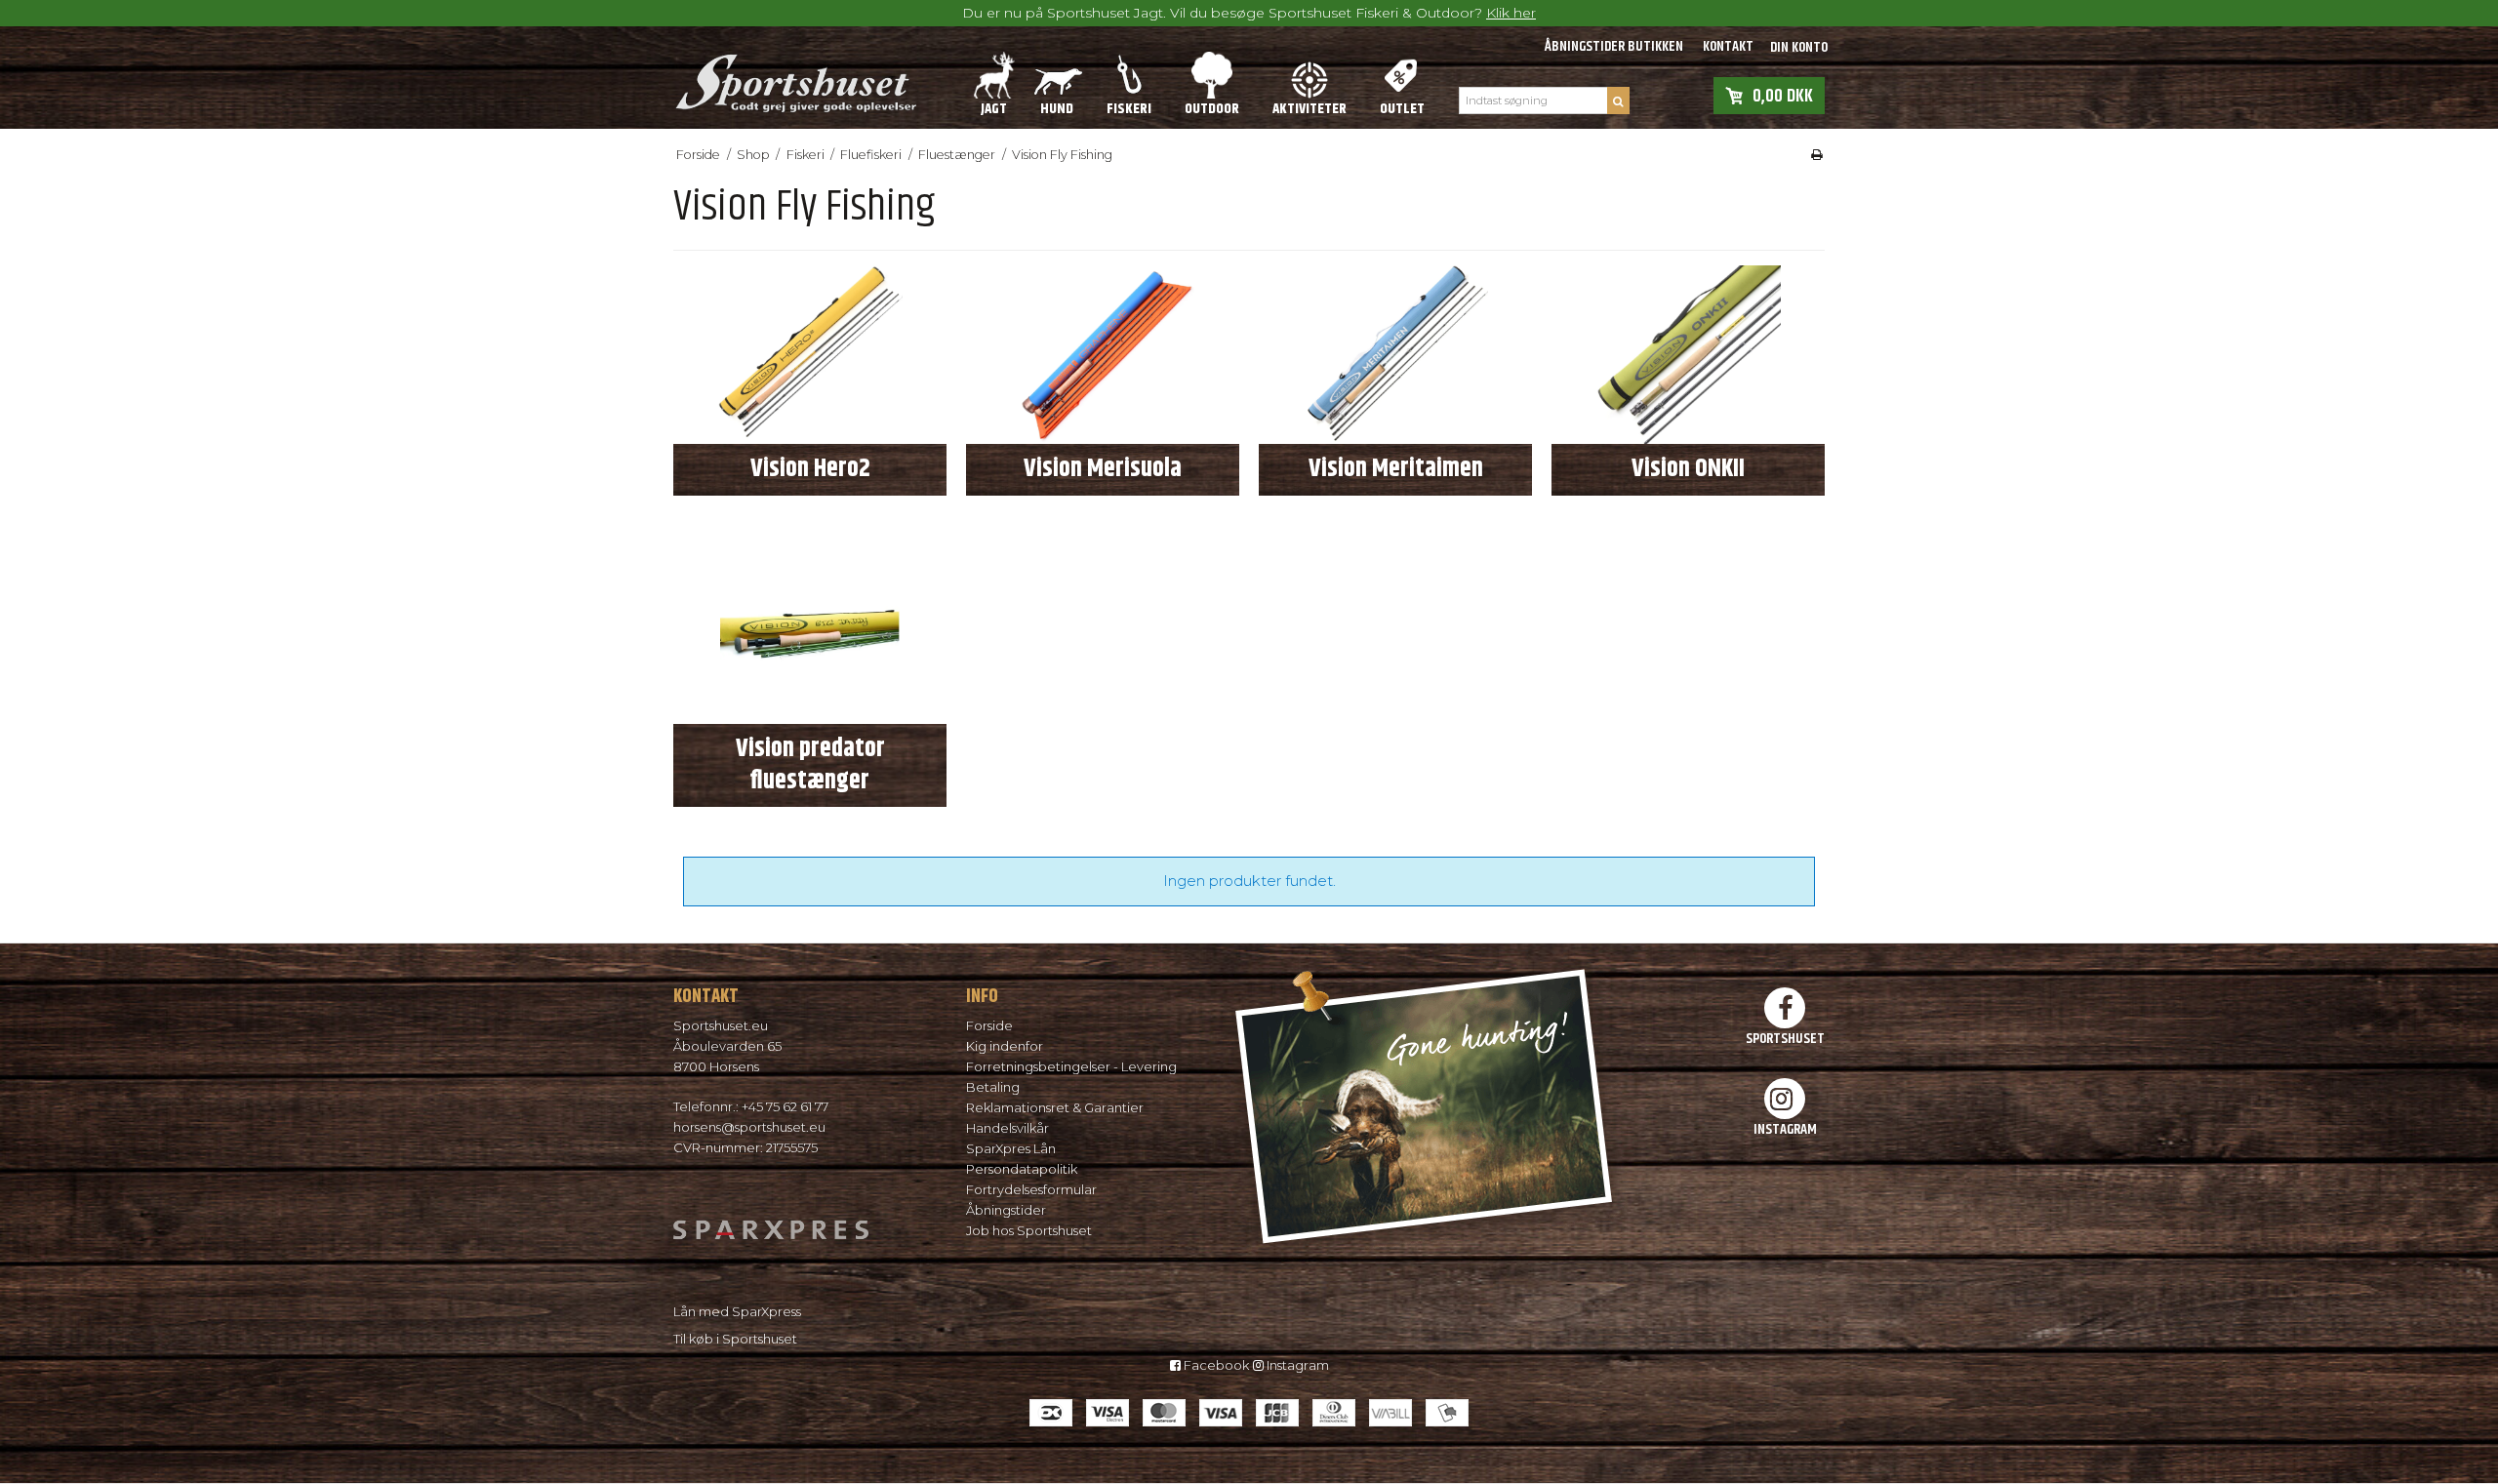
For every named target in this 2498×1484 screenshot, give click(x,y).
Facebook (1215, 1365)
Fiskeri (1129, 109)
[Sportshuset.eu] (795, 77)
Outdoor (1212, 109)
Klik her (1511, 13)
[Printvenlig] (1817, 155)
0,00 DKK (1783, 95)
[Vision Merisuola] (1103, 355)
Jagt (994, 109)
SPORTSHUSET (1785, 1038)
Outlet (1402, 109)
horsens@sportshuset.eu (749, 1127)
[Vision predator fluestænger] (810, 635)
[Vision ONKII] (1688, 355)
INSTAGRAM (1785, 1129)
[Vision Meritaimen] (1395, 355)
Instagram (1296, 1365)
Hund (1057, 109)
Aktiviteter (1309, 109)
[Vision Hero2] (810, 355)
